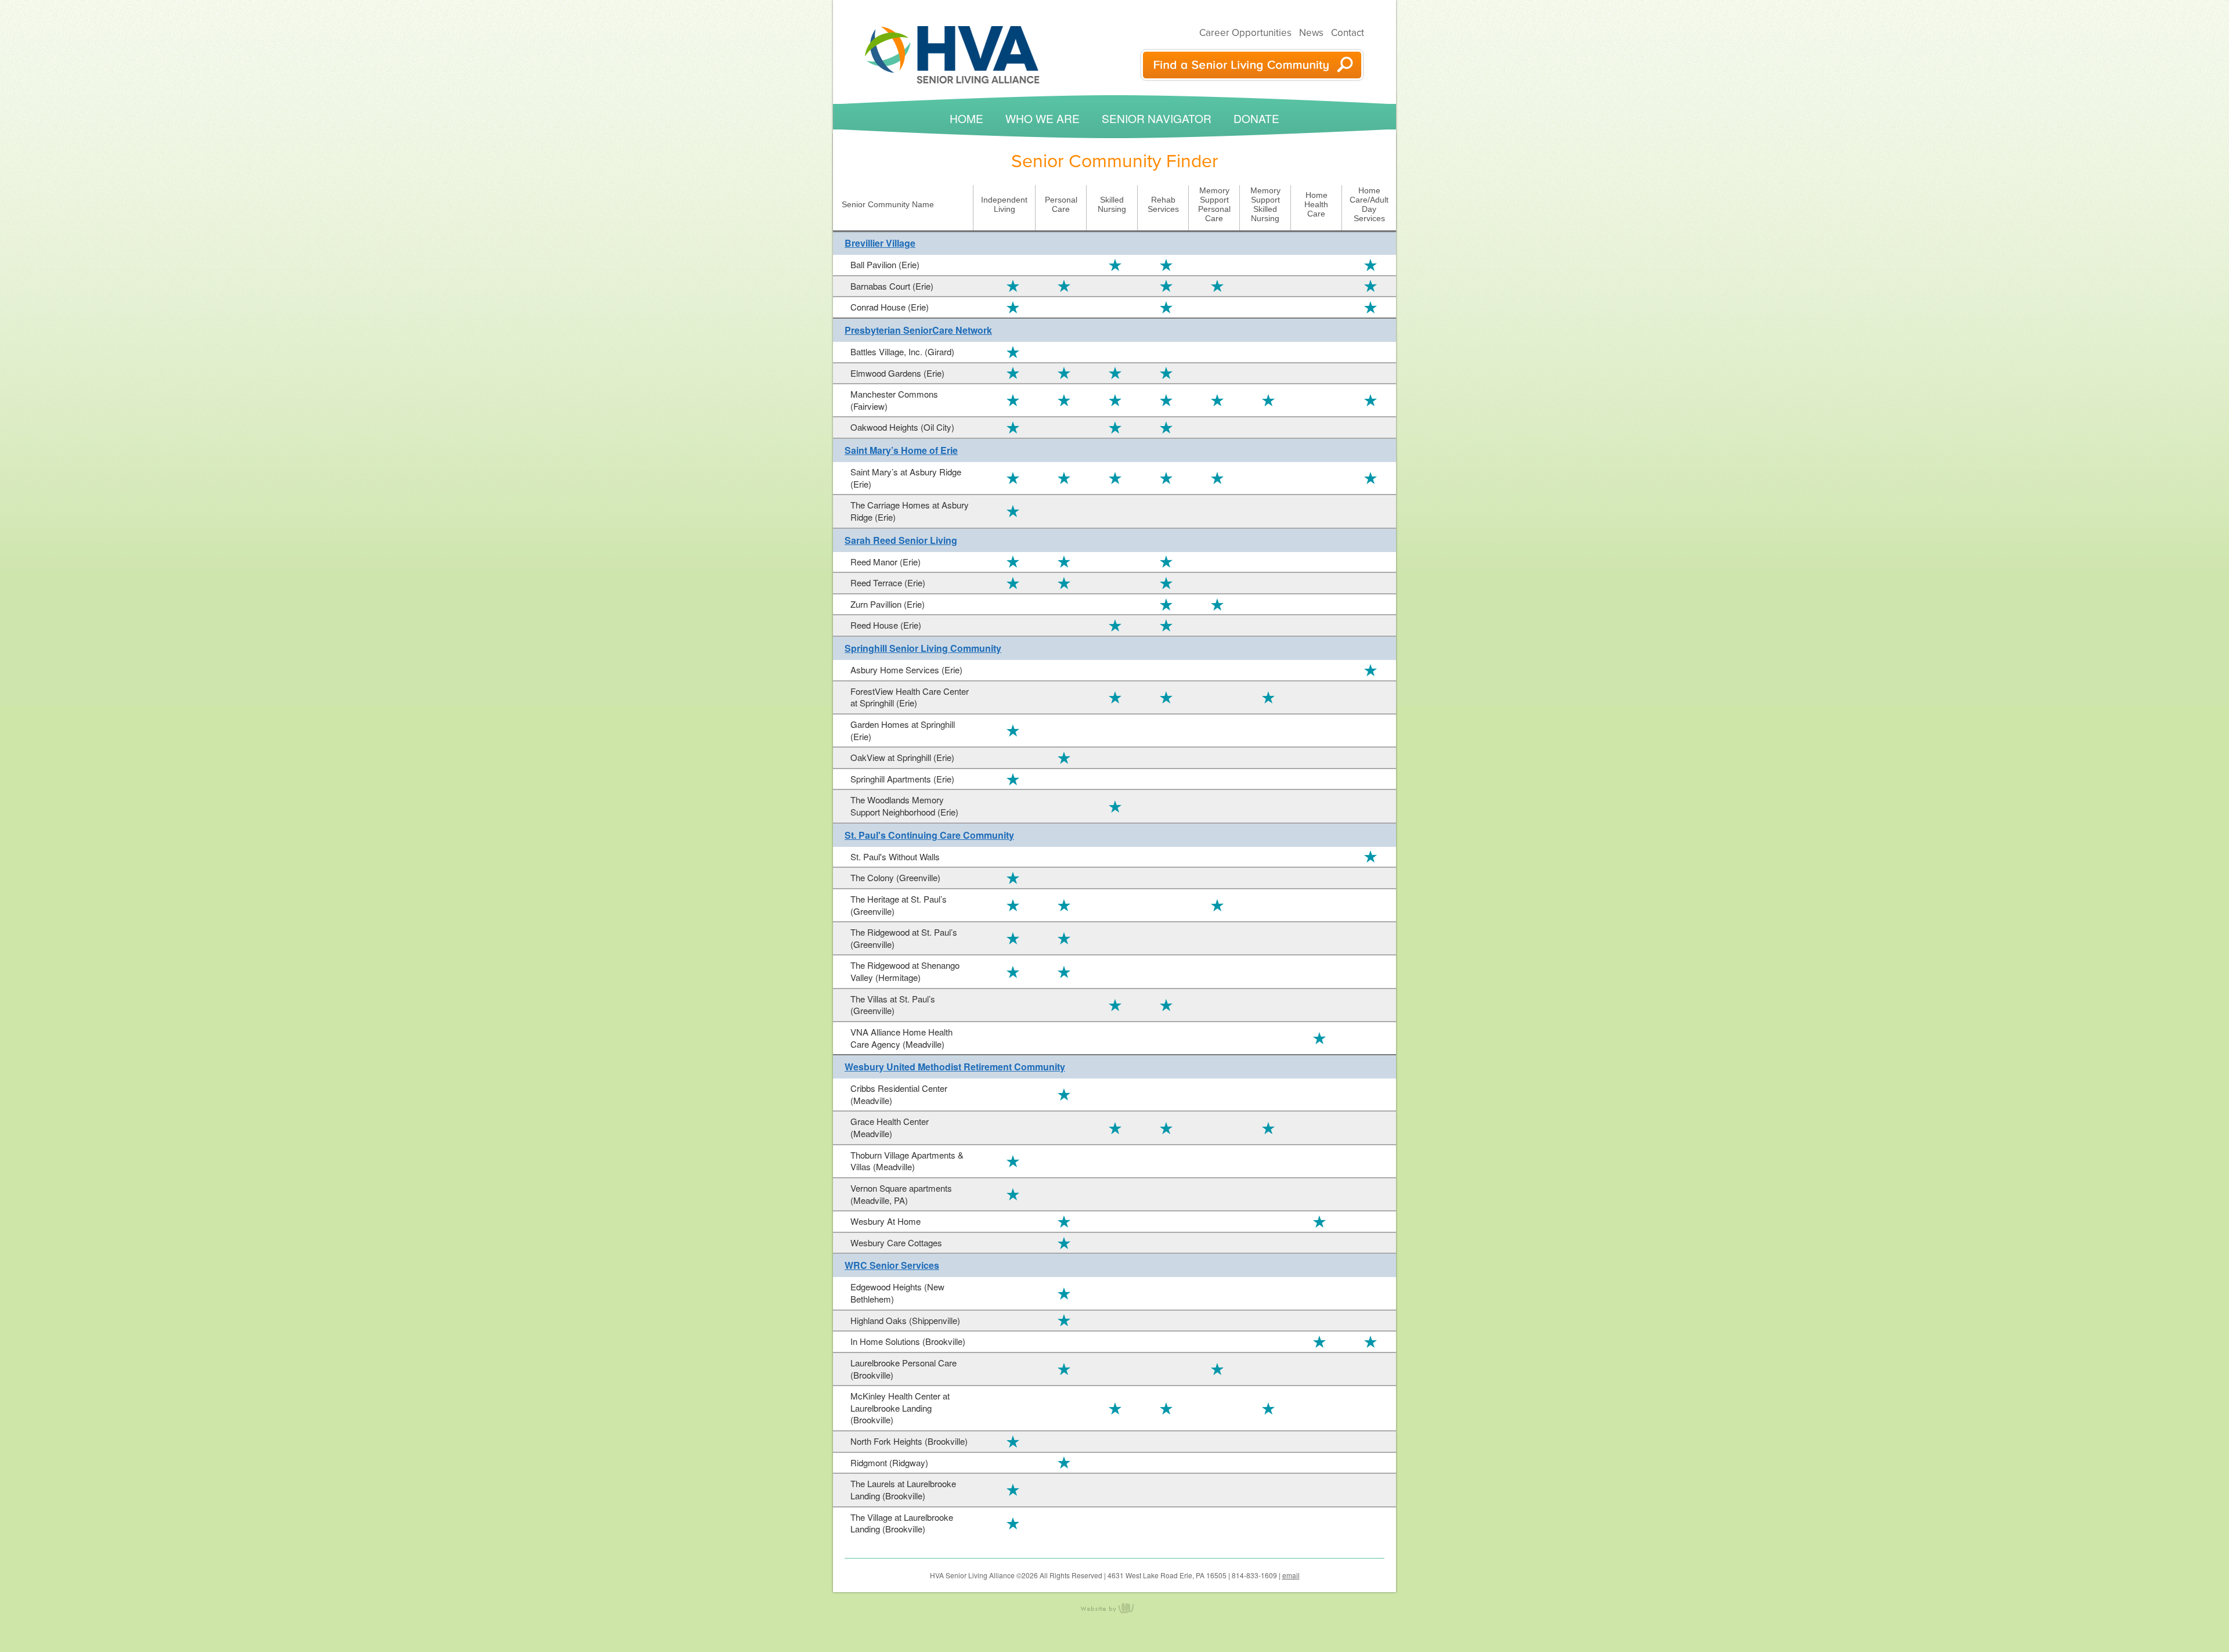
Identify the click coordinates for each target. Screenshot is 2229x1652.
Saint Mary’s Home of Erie (901, 450)
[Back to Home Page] (952, 54)
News (1311, 33)
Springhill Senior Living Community (923, 648)
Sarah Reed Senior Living (901, 540)
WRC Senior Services (892, 1265)
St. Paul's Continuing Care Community (929, 835)
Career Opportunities (1245, 33)
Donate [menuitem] (1256, 118)
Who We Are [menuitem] (1043, 118)
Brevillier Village (880, 243)
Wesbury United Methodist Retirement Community (955, 1067)
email (1291, 1575)
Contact (1348, 33)
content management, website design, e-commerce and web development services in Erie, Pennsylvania (1115, 1615)
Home (966, 118)
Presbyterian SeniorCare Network (918, 330)
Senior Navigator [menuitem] (1157, 118)
